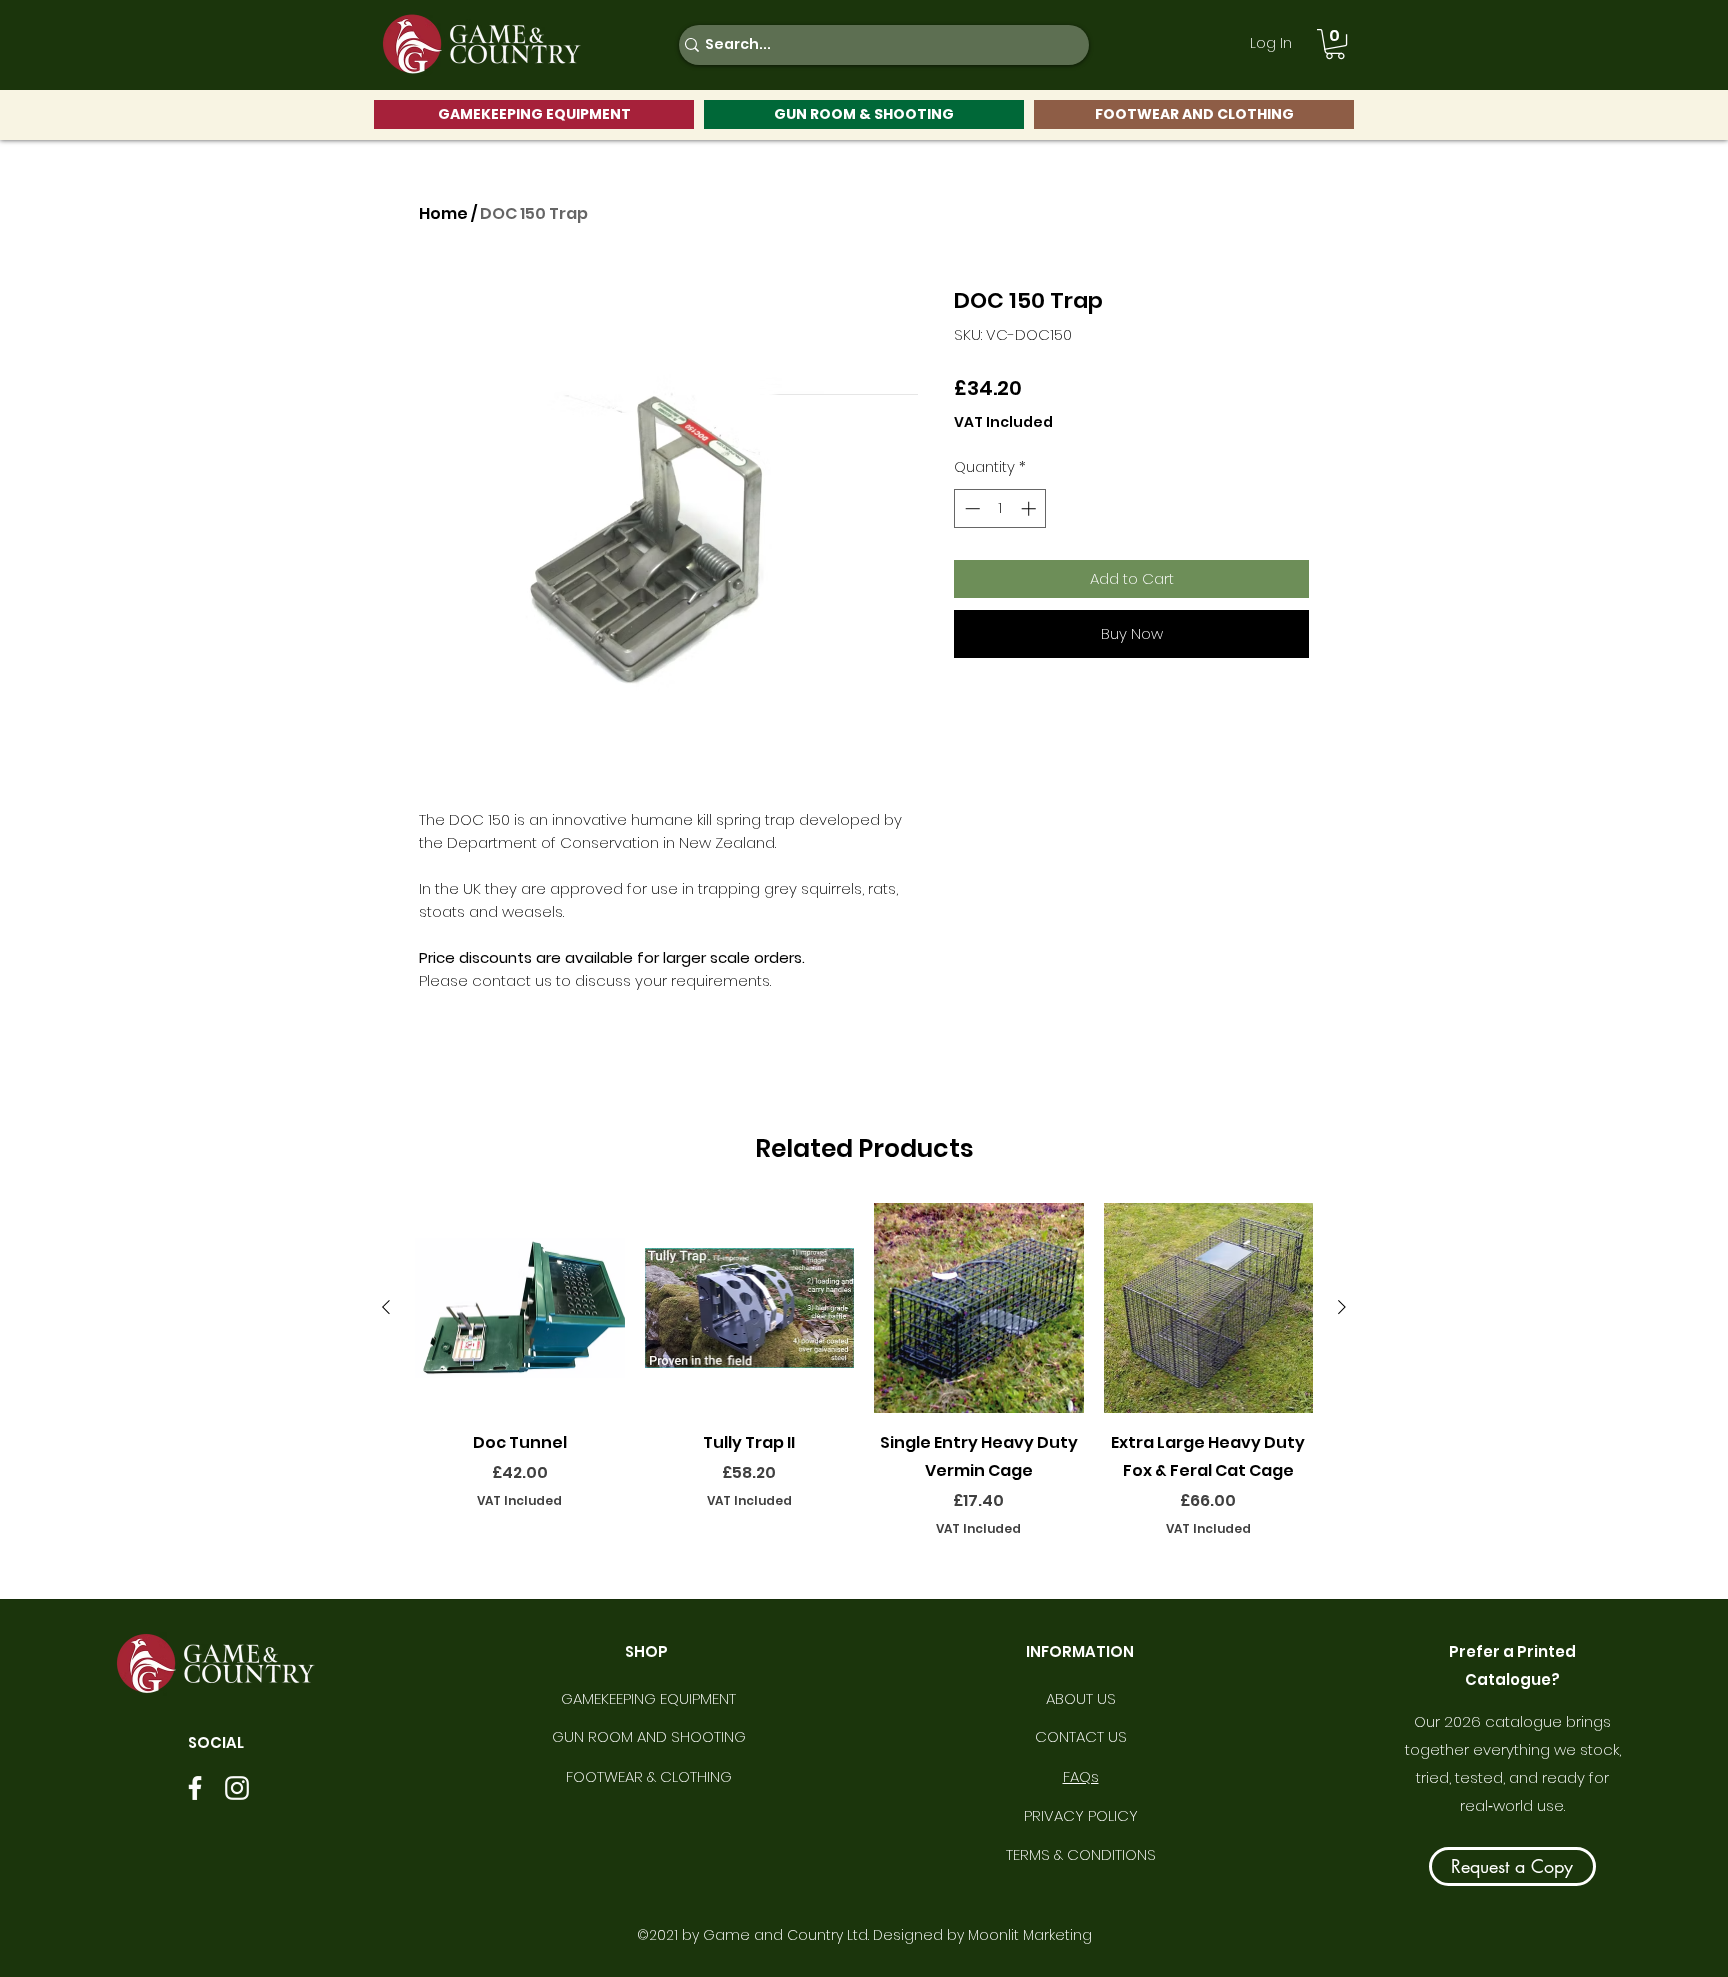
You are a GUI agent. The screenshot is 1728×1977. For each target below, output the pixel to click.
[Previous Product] (386, 1307)
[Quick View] (520, 1308)
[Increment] (1030, 508)
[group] (864, 1384)
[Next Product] (1342, 1307)
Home (443, 213)
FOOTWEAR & (613, 1776)
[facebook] (195, 1788)
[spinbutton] (1000, 508)
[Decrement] (970, 508)
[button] (1335, 44)
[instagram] (237, 1788)
